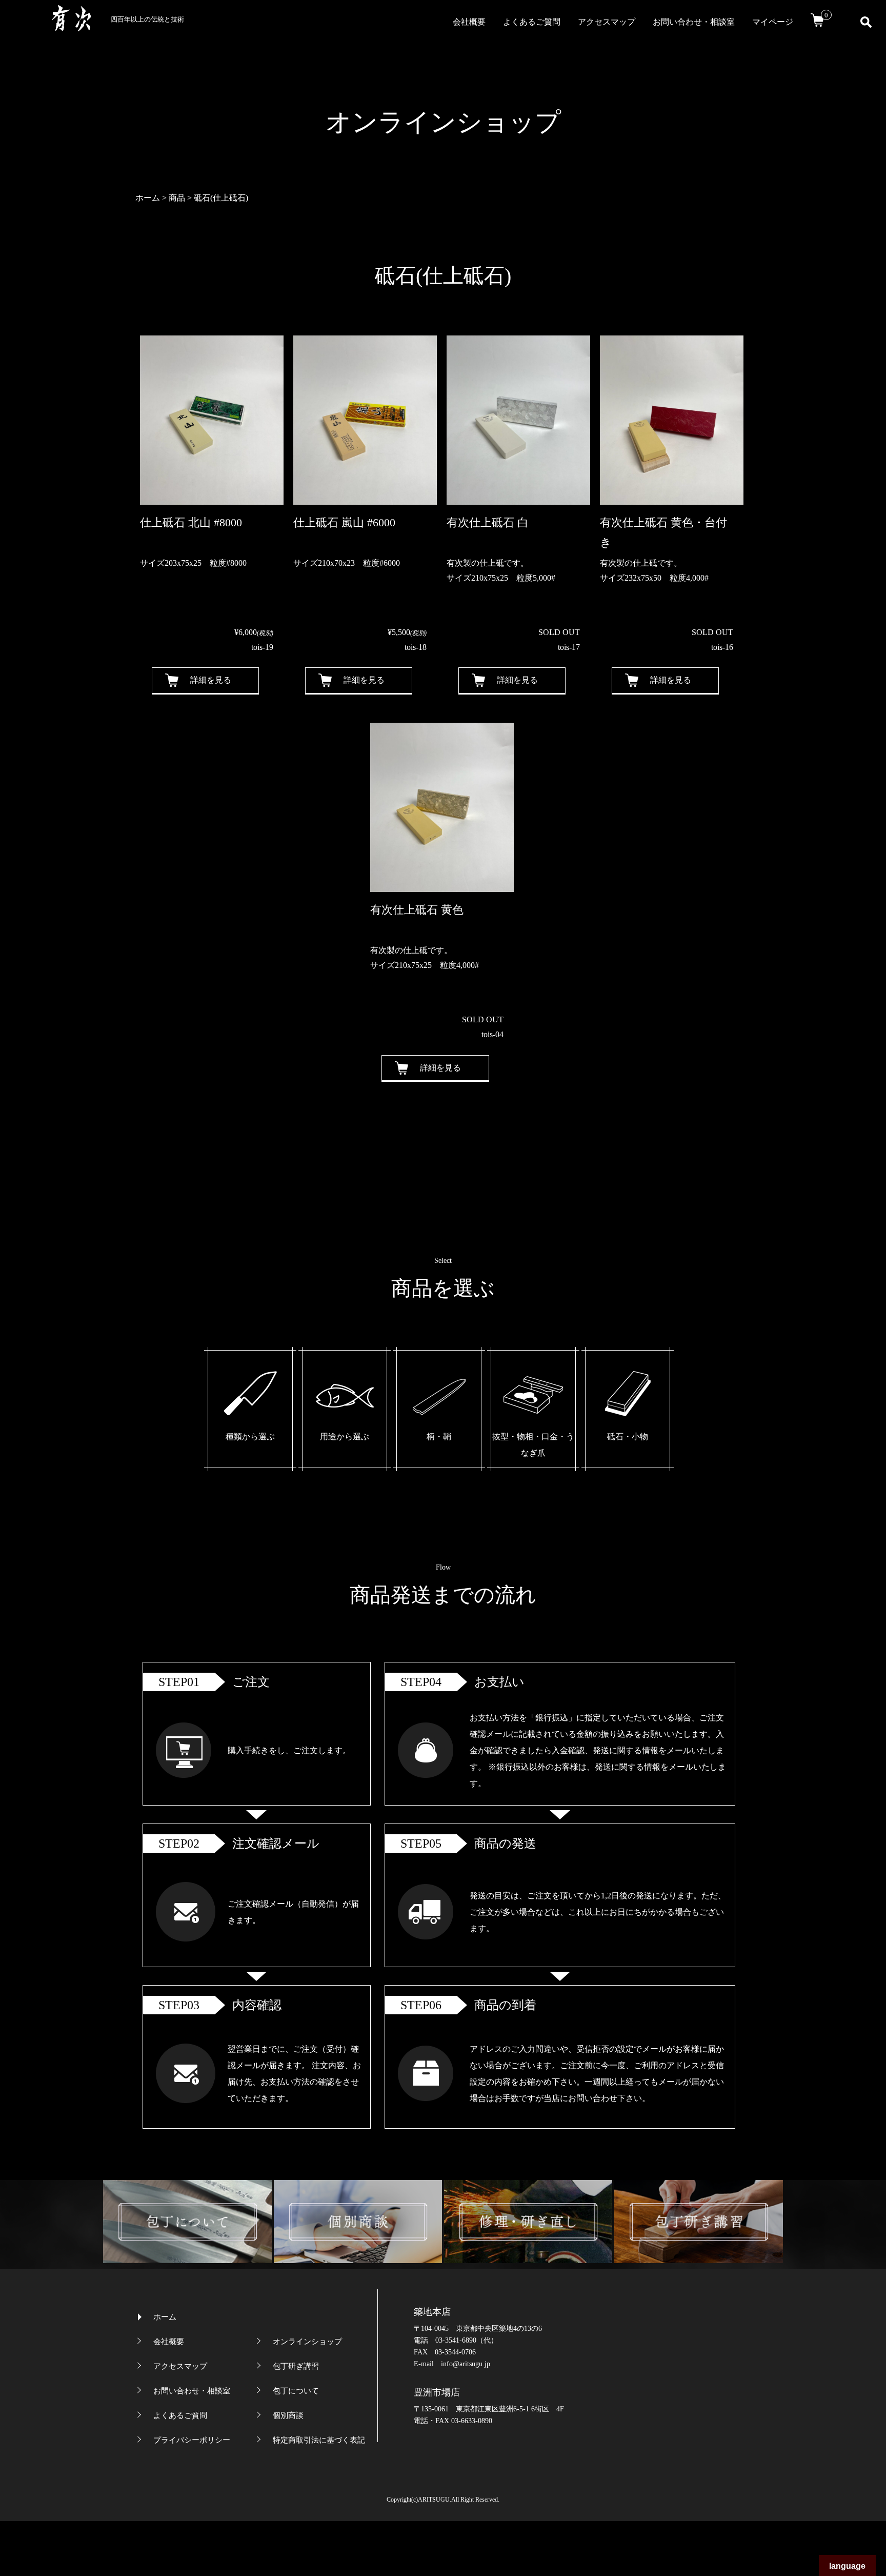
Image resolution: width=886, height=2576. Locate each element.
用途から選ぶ (345, 1436)
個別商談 (288, 2415)
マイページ (773, 22)
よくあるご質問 (532, 22)
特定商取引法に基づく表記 (319, 2440)
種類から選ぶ (250, 1436)
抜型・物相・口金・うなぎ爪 (533, 1445)
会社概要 (469, 22)
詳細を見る (211, 680)
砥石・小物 (628, 1436)
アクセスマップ (607, 22)
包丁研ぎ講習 (296, 2366)
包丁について (296, 2391)
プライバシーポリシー (192, 2440)
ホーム (165, 2317)
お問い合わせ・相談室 (694, 22)
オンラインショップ (307, 2342)
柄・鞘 (439, 1436)
